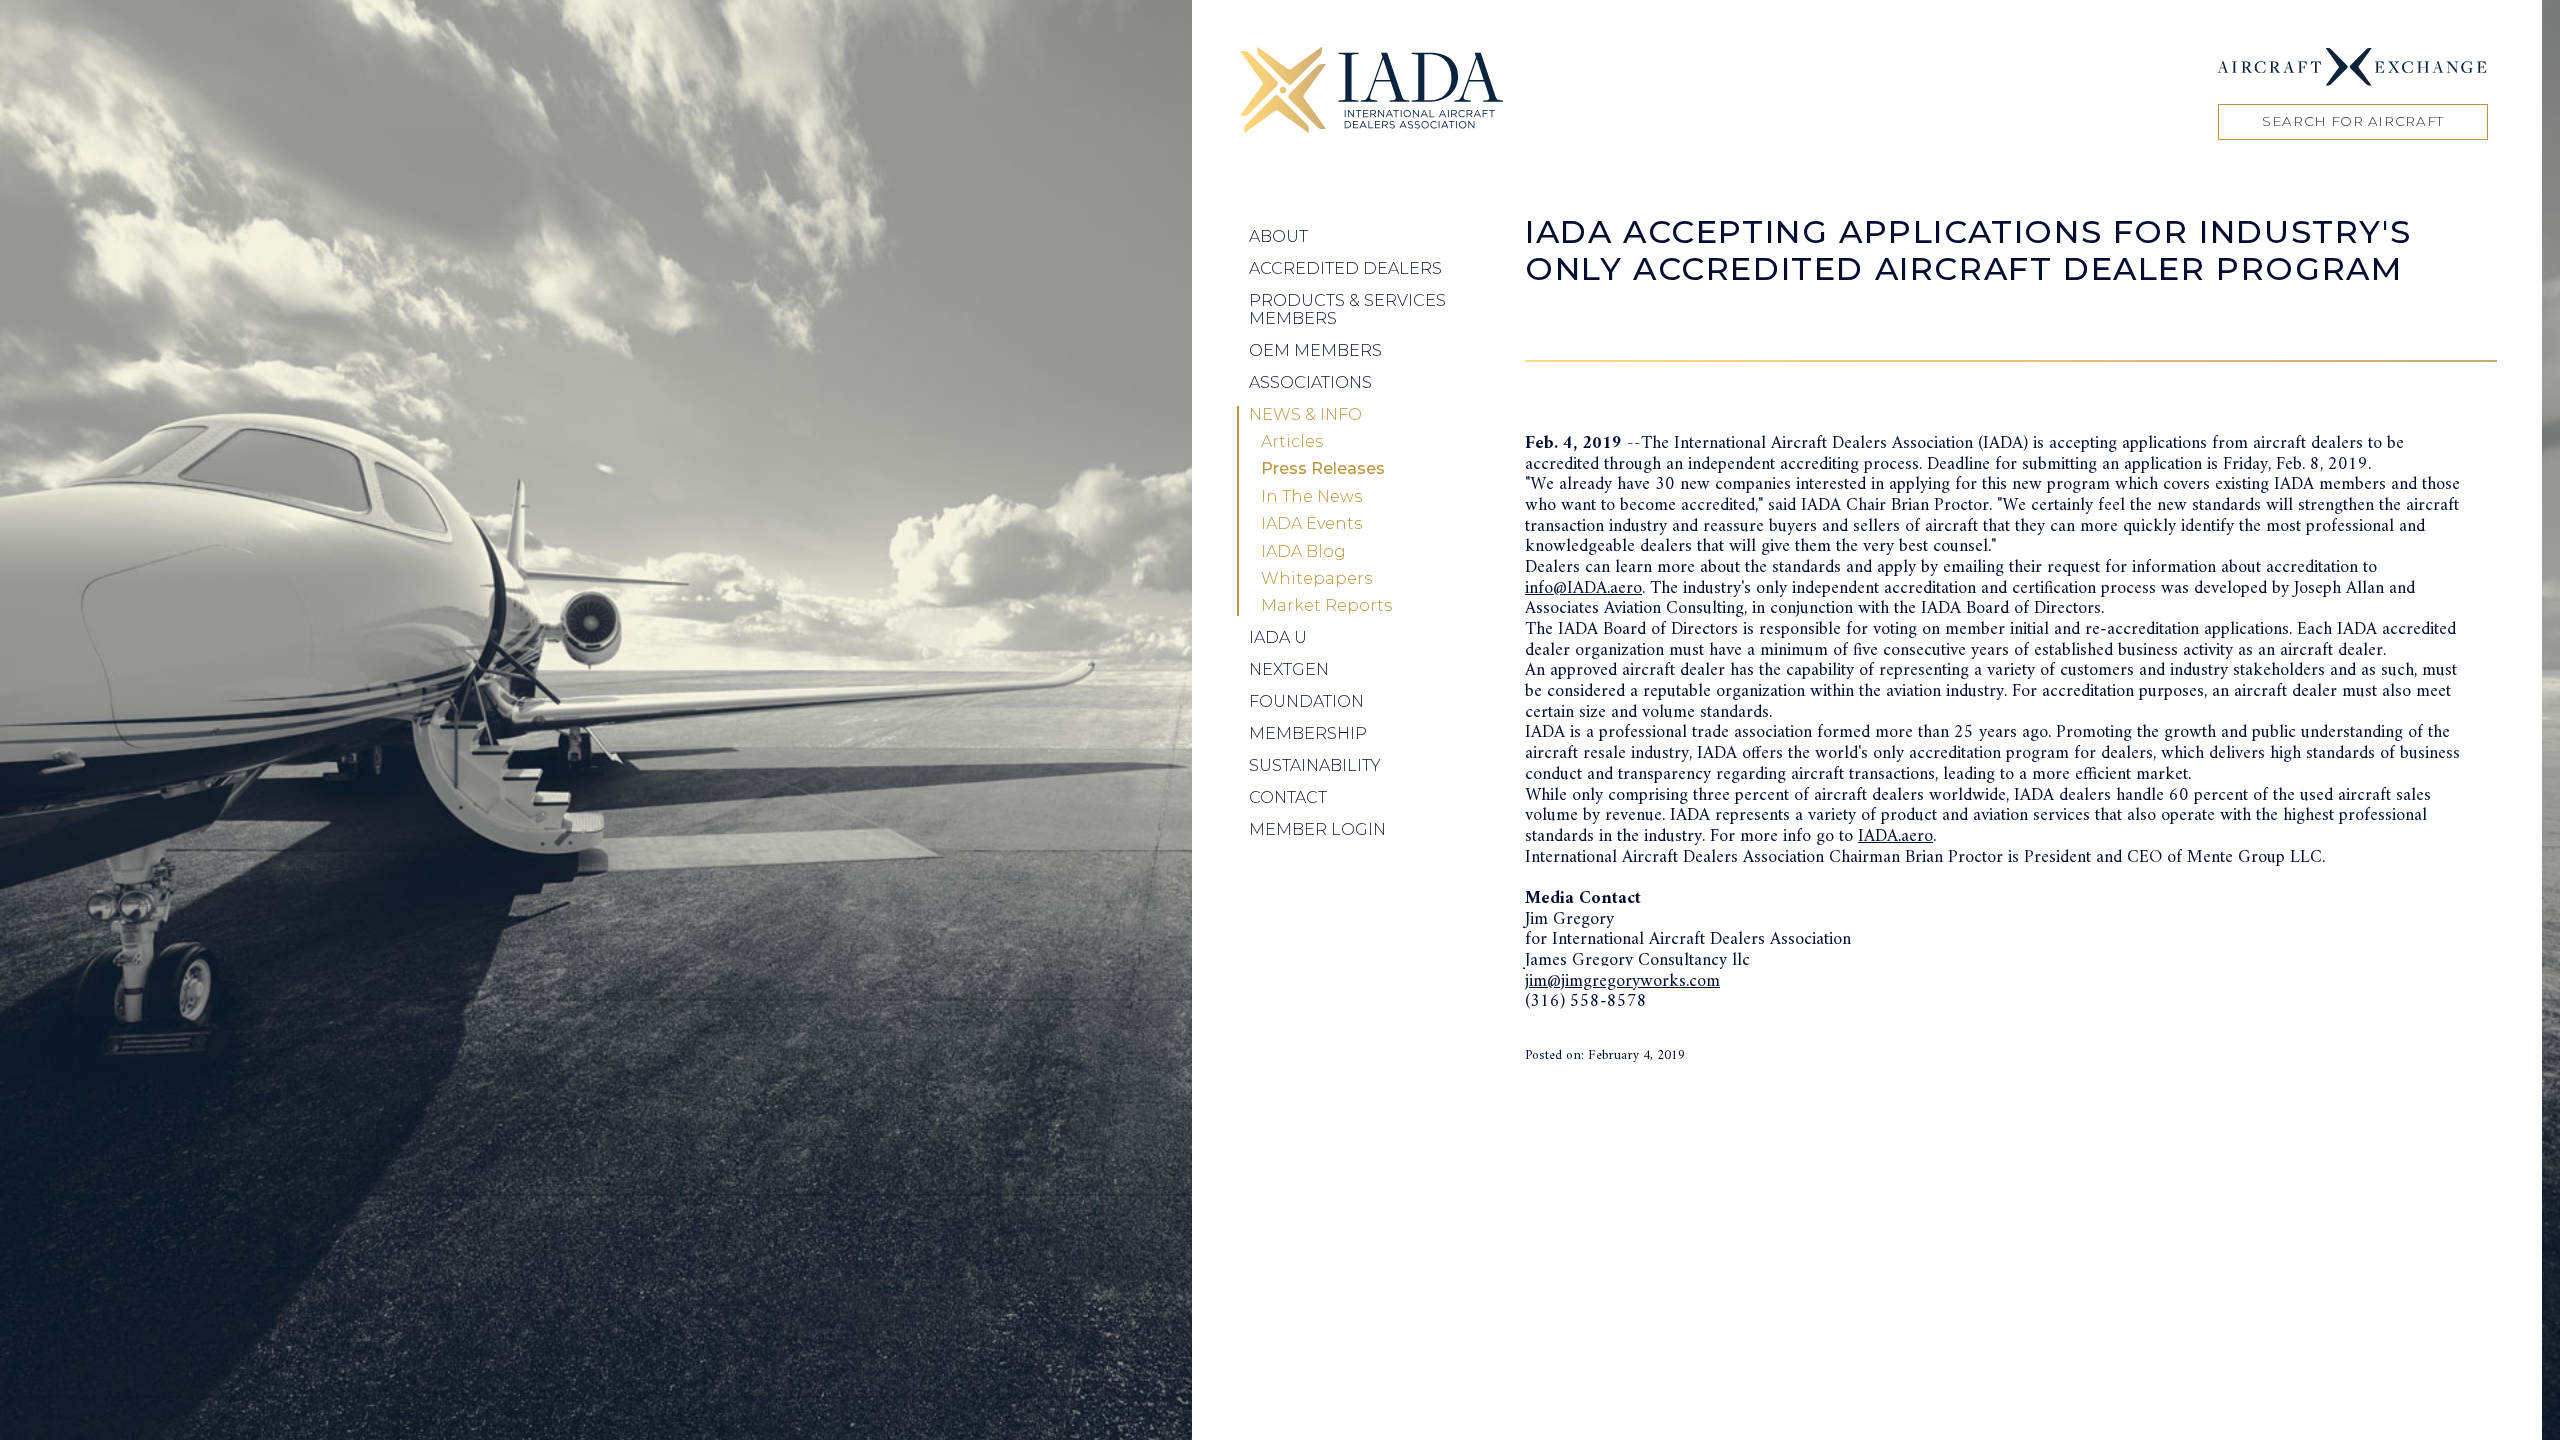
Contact (1288, 797)
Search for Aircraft (2353, 121)
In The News (1311, 497)
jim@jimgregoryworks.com (1622, 981)
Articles (1292, 442)
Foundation (1306, 701)
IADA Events (1311, 524)
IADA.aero (1895, 836)
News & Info (1305, 414)
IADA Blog (1303, 552)
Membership (1308, 733)
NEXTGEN (1289, 669)
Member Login (1317, 829)
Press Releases (1323, 469)
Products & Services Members (1347, 309)
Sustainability (1315, 765)
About (1278, 236)
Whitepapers (1316, 579)
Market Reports (1326, 606)
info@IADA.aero (1583, 588)
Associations (1310, 382)
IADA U (1278, 637)
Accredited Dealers (1345, 268)
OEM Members (1315, 350)
